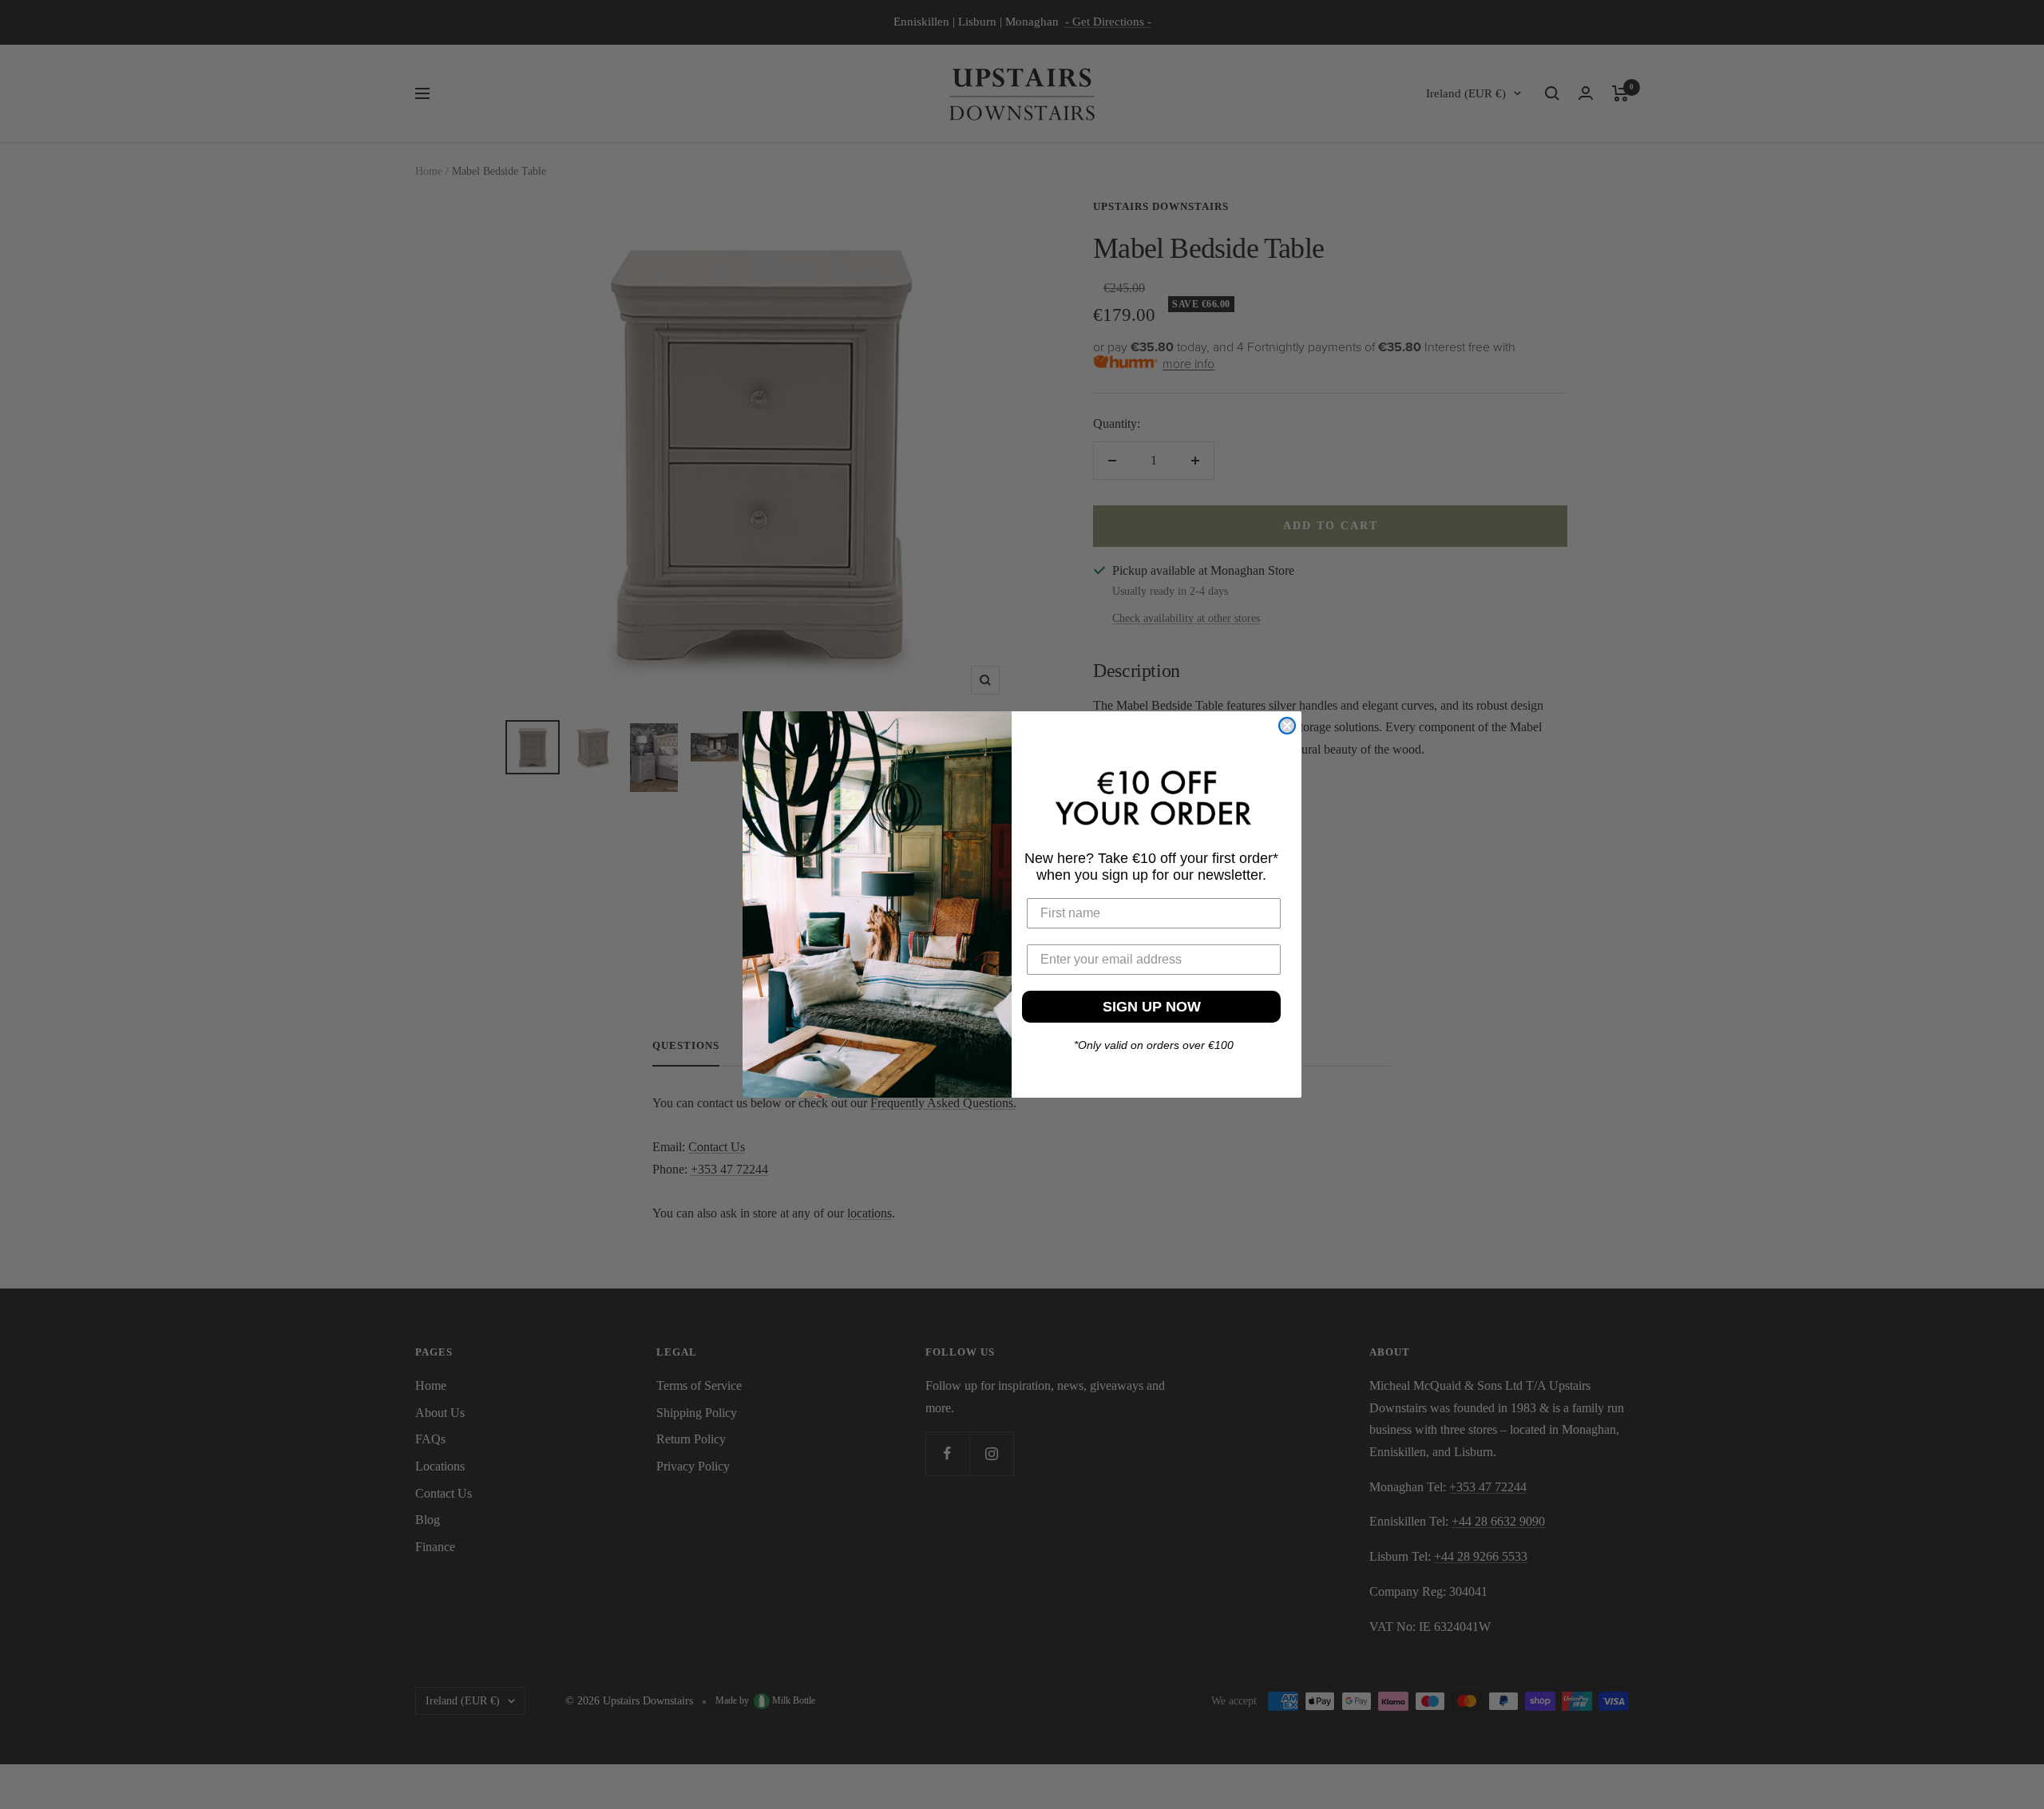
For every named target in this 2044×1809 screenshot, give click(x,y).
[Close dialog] (1287, 726)
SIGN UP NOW (1152, 1007)
